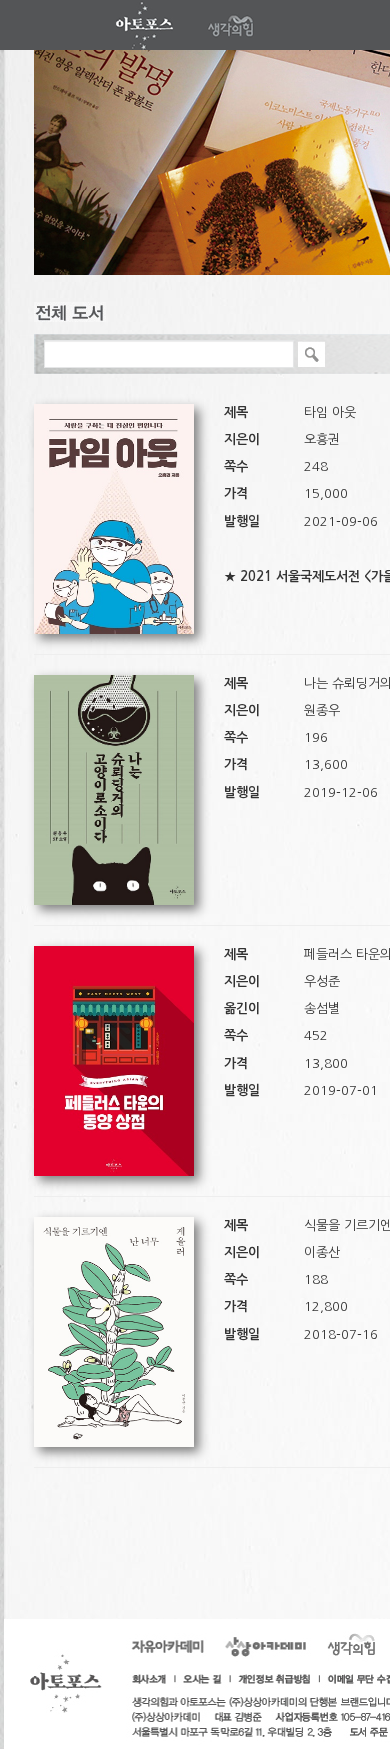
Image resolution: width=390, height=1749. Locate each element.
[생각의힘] (146, 24)
